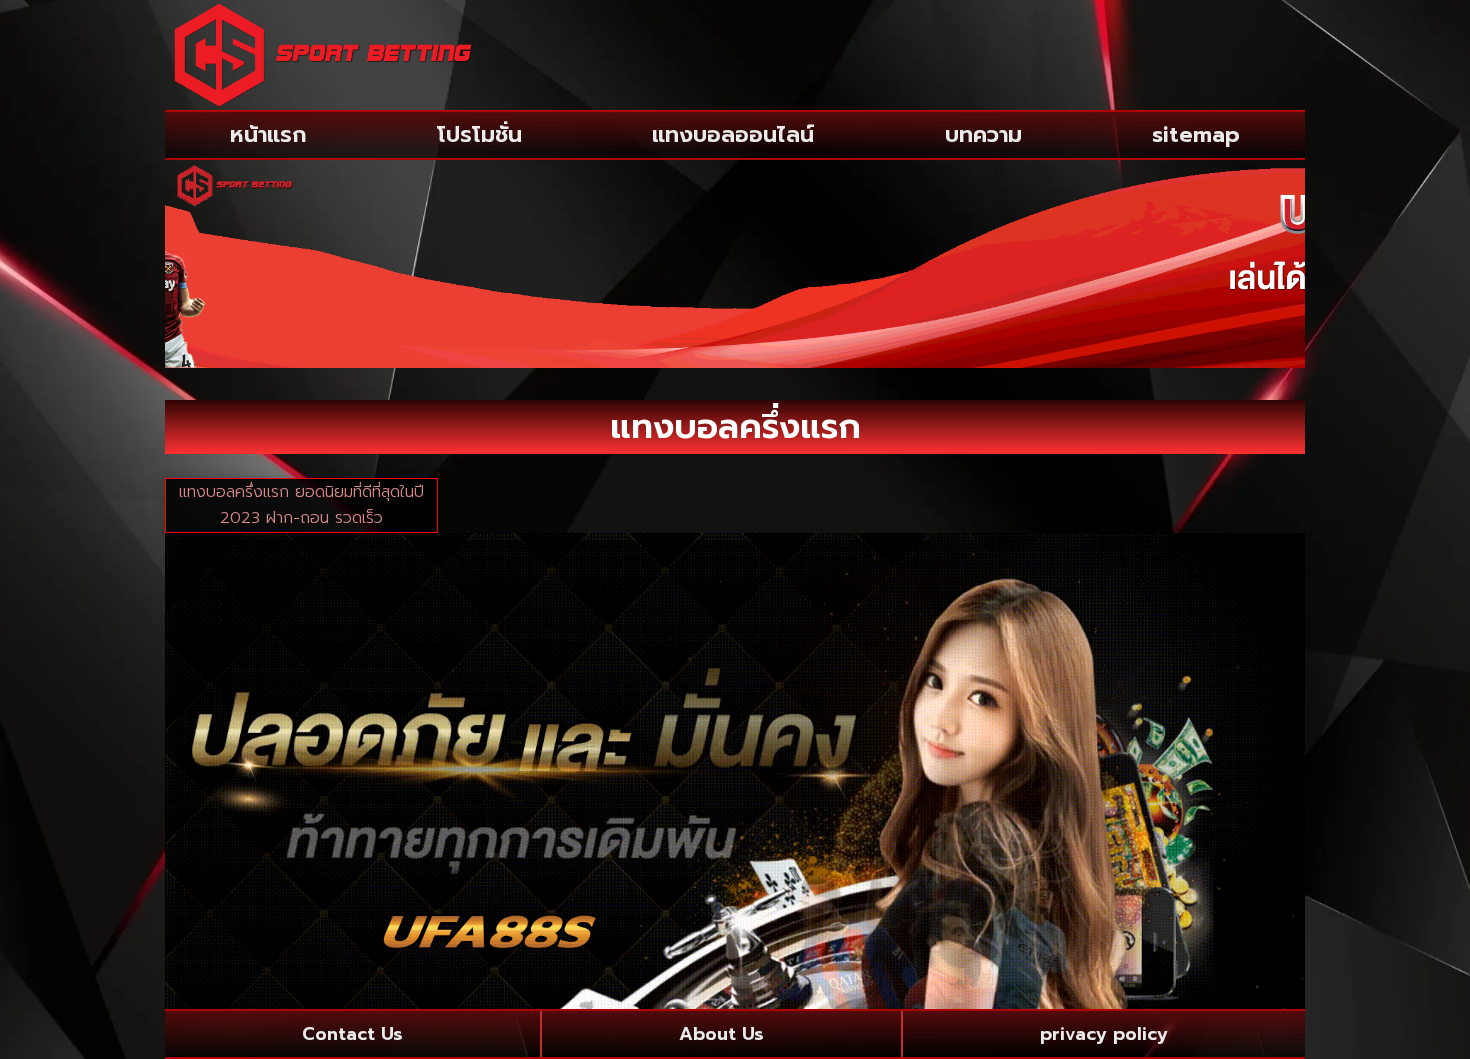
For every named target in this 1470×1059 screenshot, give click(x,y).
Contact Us (352, 1034)
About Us (721, 1034)
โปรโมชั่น (479, 134)
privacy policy (1104, 1034)
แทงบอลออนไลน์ (733, 134)
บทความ (983, 134)
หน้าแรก (268, 134)
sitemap (1196, 134)
